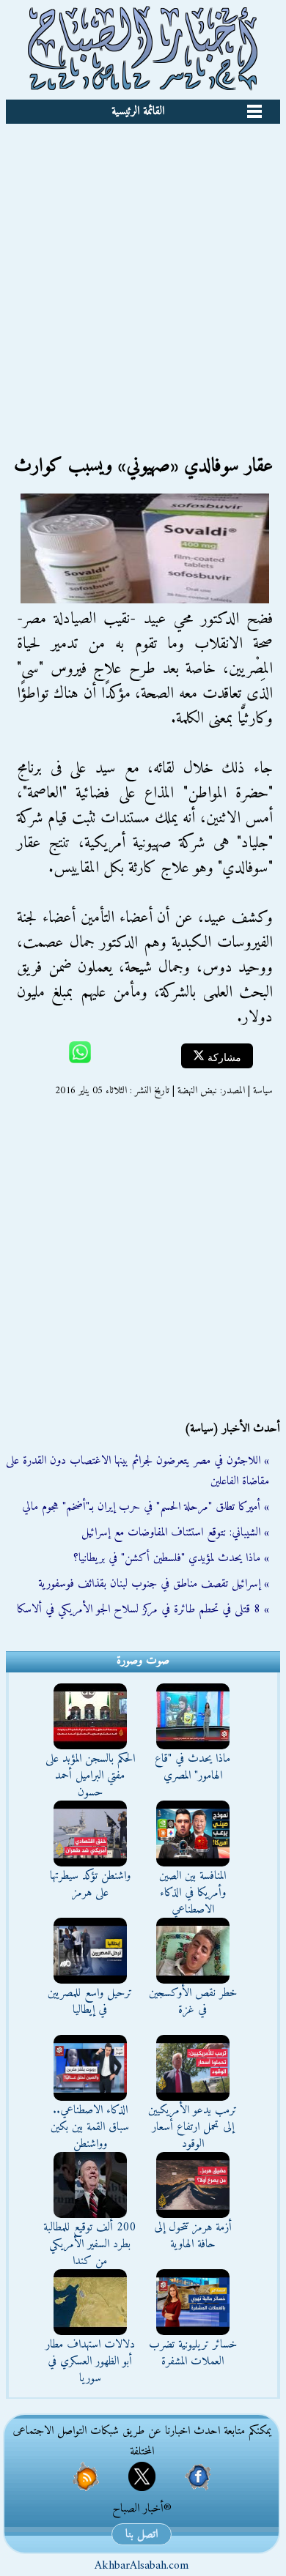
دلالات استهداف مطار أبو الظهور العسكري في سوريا (90, 2361)
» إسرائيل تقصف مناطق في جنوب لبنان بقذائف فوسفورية (154, 1584)
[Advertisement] (143, 274)
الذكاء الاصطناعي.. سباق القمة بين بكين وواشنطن (90, 2127)
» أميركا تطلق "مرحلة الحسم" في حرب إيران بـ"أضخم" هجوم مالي (146, 1507)
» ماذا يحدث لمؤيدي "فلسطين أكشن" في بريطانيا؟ (171, 1558)
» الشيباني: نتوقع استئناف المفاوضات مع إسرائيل (175, 1533)
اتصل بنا (142, 2534)
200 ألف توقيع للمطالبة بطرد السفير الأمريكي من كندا (90, 2244)
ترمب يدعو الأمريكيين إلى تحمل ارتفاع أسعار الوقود (192, 2127)
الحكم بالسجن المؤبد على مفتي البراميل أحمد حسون (90, 1776)
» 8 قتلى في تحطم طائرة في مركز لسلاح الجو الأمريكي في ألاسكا (143, 1609)
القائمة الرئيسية (138, 111)
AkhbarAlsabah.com (142, 2566)
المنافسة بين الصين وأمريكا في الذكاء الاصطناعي (192, 1893)
